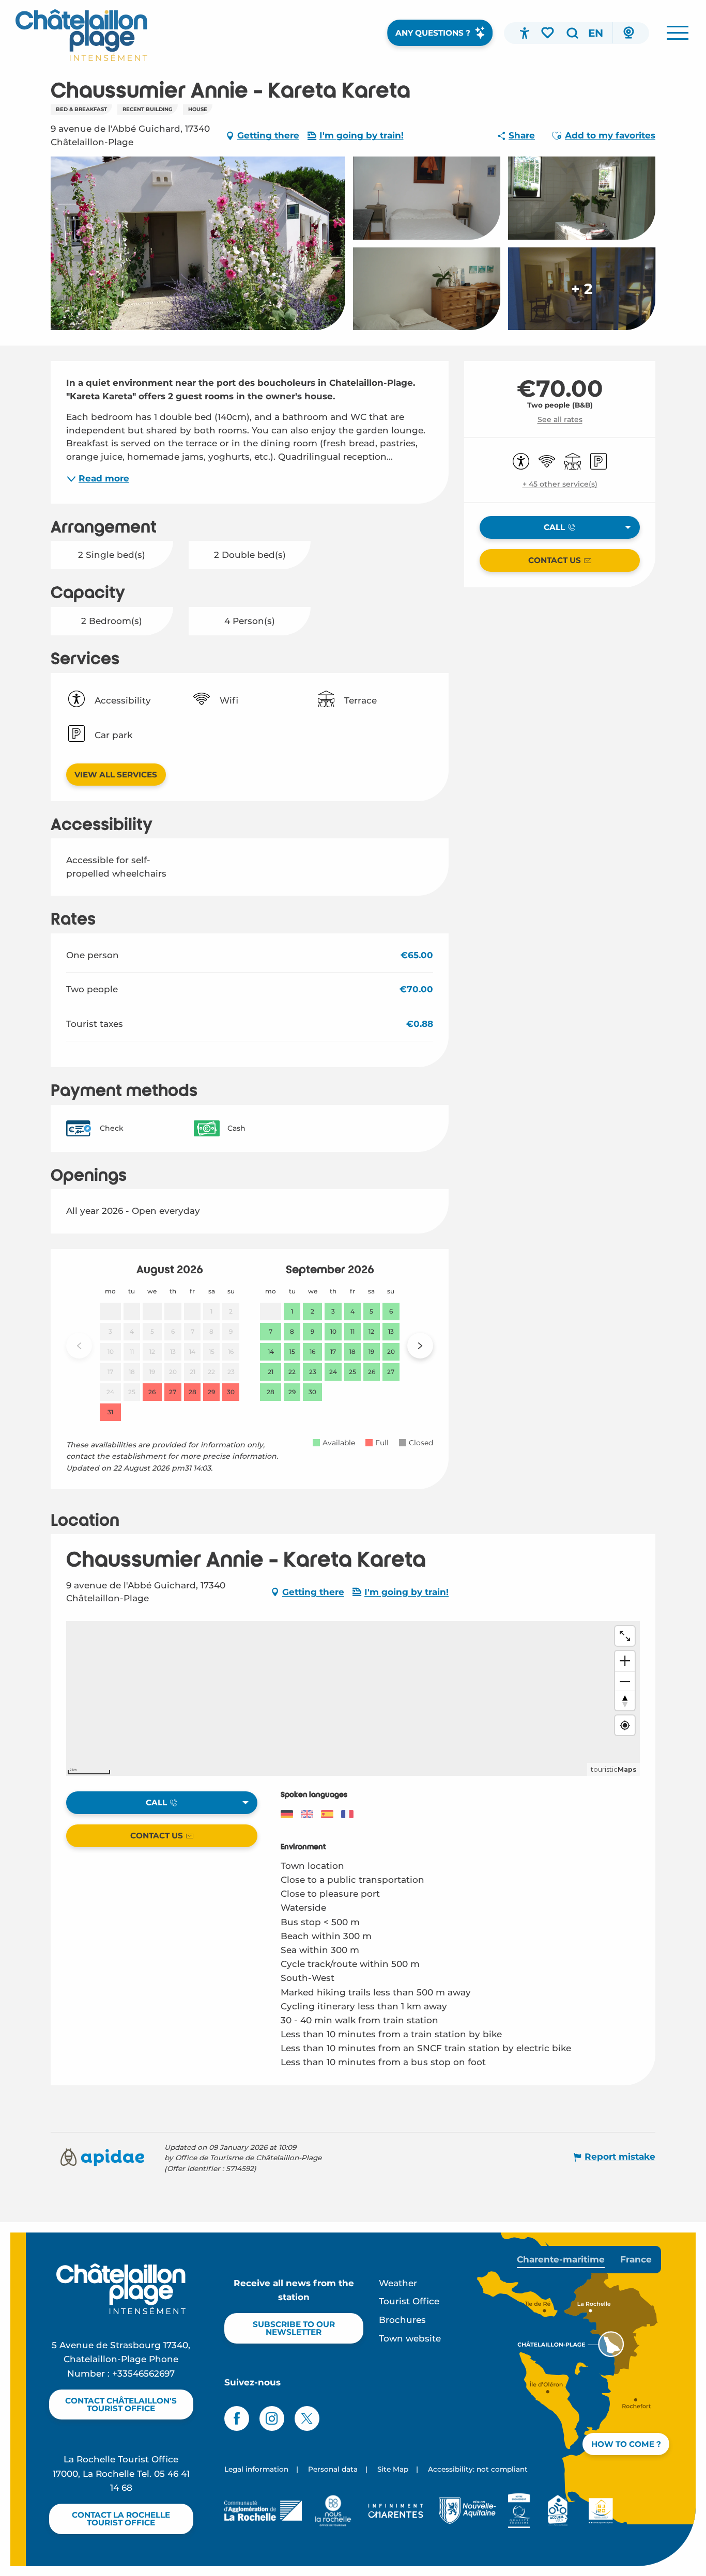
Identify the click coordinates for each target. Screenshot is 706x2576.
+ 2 (582, 289)
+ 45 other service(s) (560, 484)
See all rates (560, 419)
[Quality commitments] (519, 2510)
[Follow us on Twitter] (307, 2418)
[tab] (561, 2260)
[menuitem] (81, 35)
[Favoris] (548, 33)
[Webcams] (628, 33)
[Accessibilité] (525, 33)
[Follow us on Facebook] (237, 2418)
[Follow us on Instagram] (272, 2418)
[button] (572, 33)
